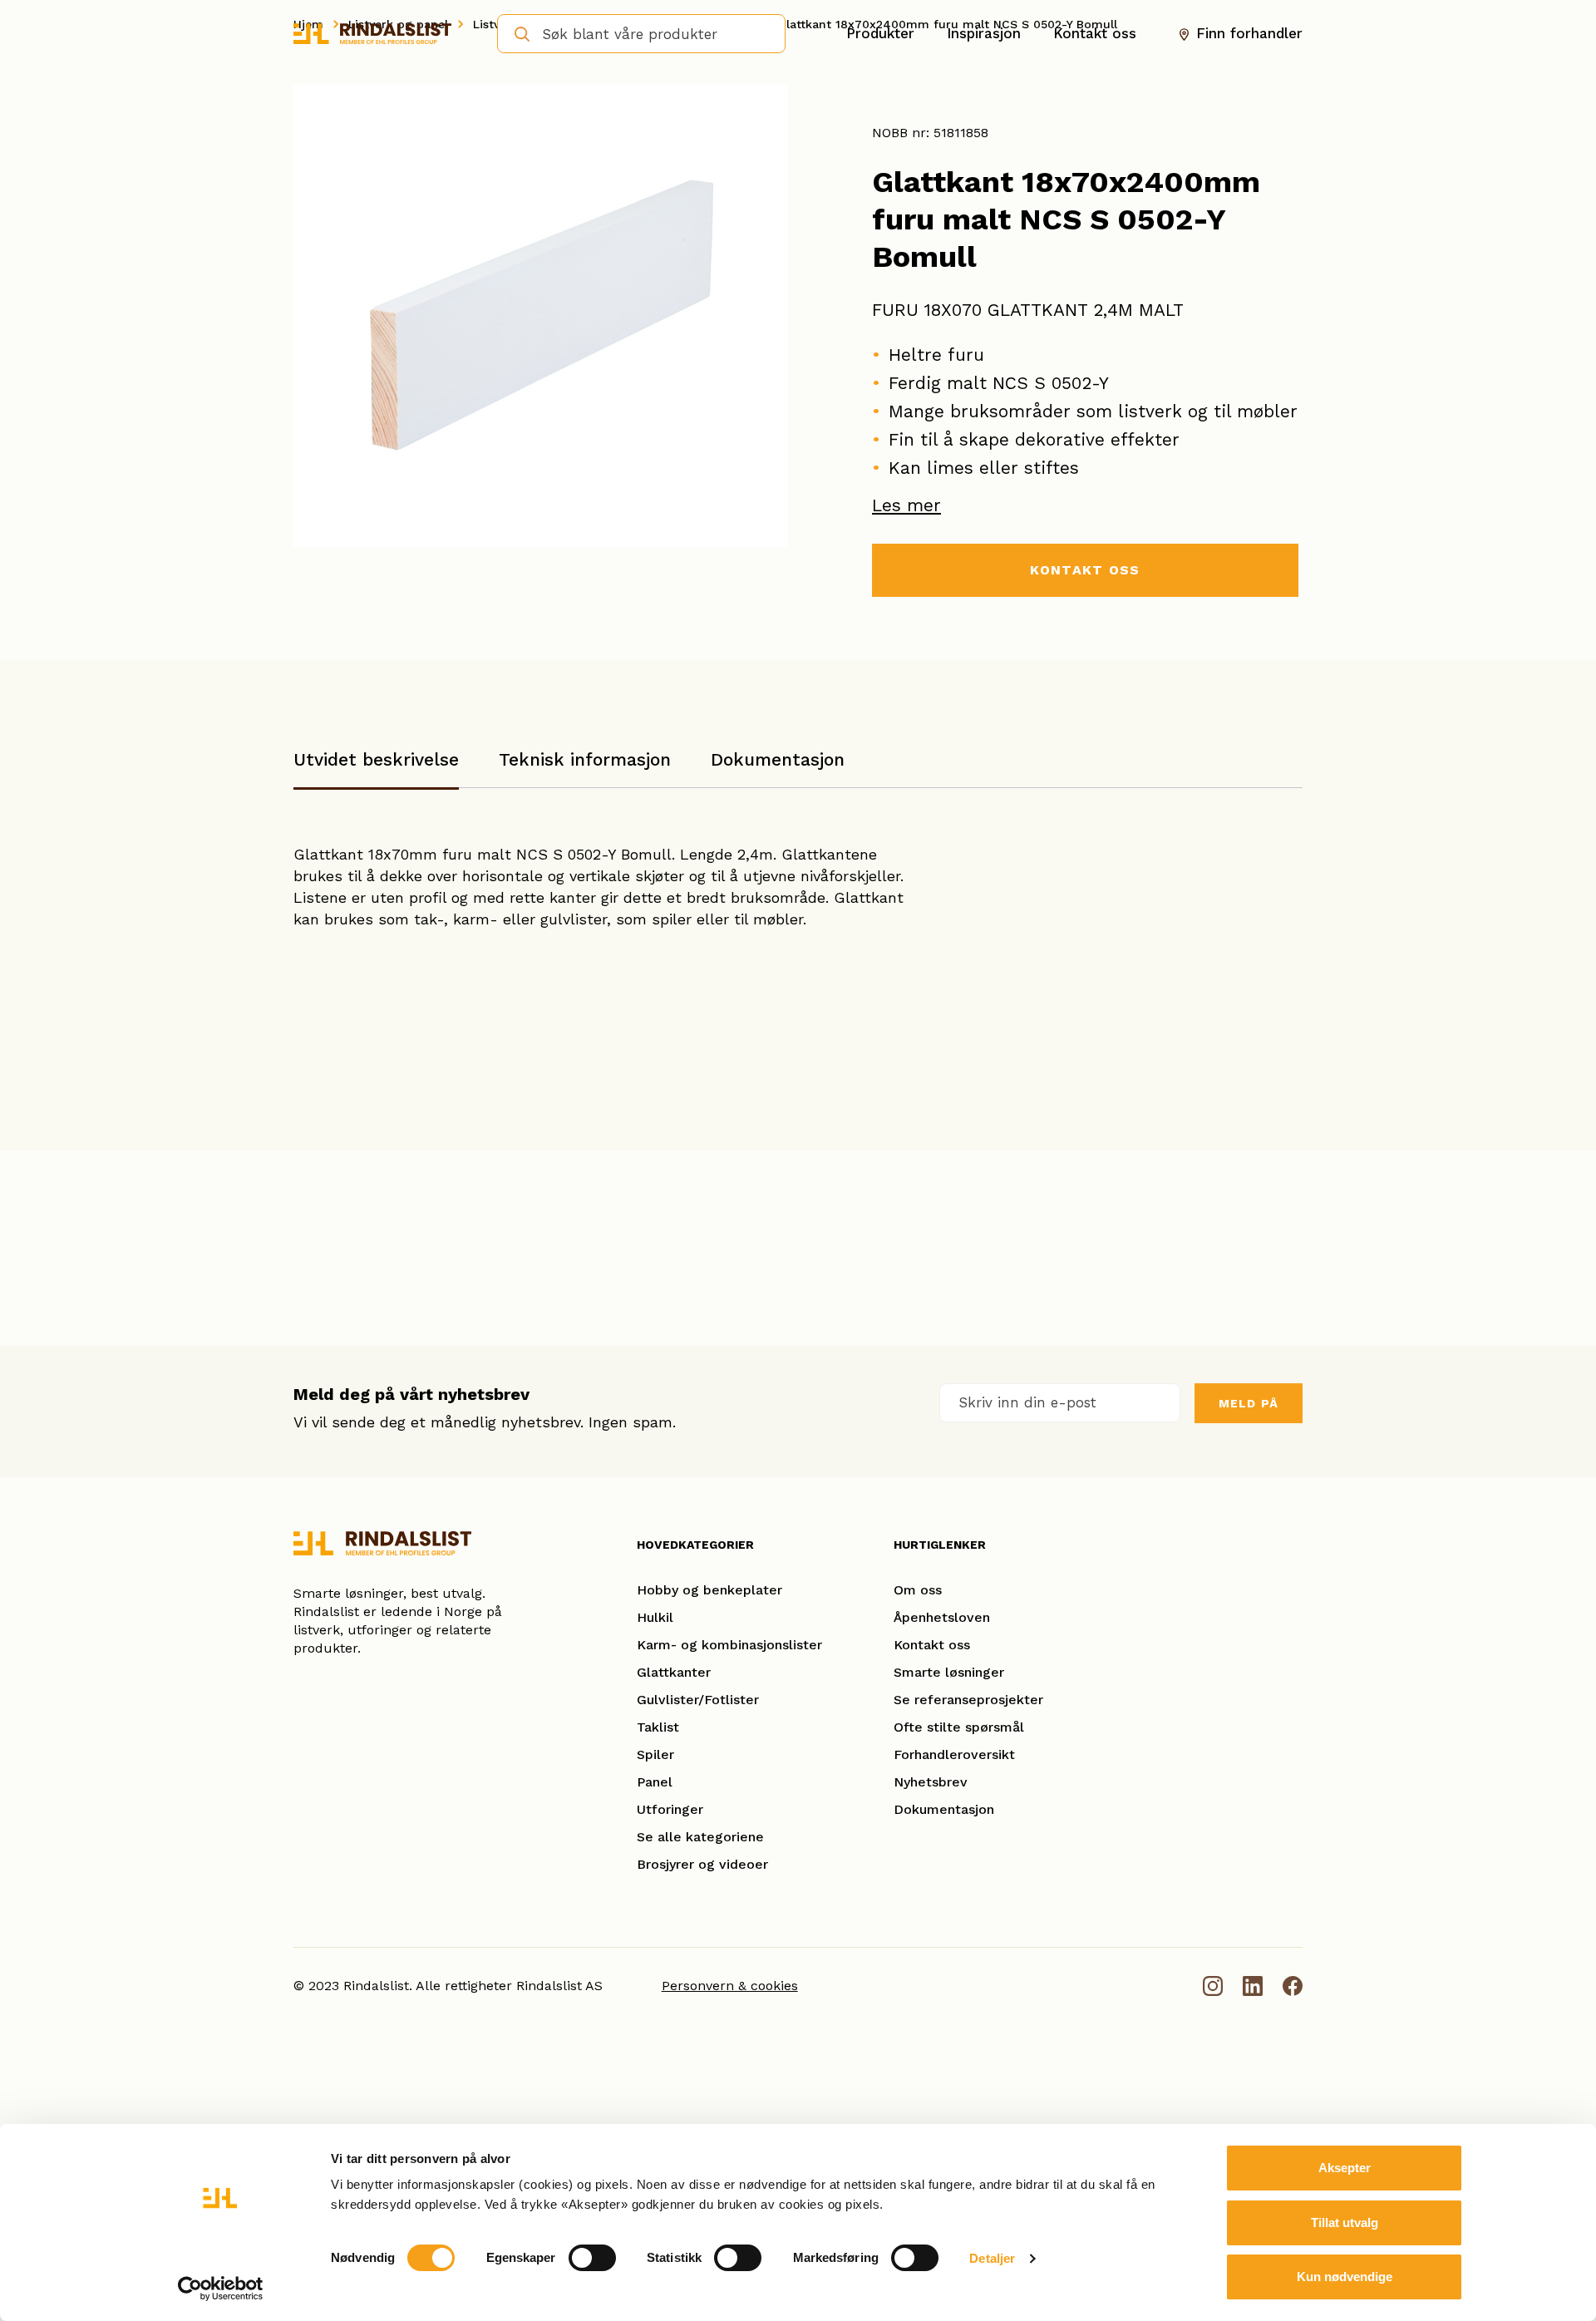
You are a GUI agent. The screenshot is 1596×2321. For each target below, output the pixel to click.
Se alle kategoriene (700, 1837)
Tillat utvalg (1345, 2222)
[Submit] (517, 32)
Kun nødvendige (1345, 2277)
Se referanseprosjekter (968, 1700)
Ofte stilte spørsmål (959, 1727)
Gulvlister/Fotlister (698, 1700)
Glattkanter (674, 1672)
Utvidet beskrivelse (376, 759)
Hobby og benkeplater (709, 1590)
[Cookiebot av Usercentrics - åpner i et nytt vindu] (221, 2289)
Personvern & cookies (730, 1986)
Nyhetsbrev (931, 1782)
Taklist (658, 1727)
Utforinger (670, 1809)
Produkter (880, 33)
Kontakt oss (1095, 33)
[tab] (376, 768)
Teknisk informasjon (585, 759)
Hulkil (655, 1617)
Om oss (918, 1590)
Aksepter (1345, 2168)
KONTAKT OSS (1085, 570)
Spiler (655, 1754)
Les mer (906, 505)
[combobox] (641, 34)
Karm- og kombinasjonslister (729, 1645)
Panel (655, 1782)
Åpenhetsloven (942, 1617)
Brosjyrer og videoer (702, 1864)
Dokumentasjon (778, 759)
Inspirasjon (984, 33)
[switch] (592, 2258)
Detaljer (992, 2258)
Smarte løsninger (949, 1672)
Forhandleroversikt (954, 1754)
